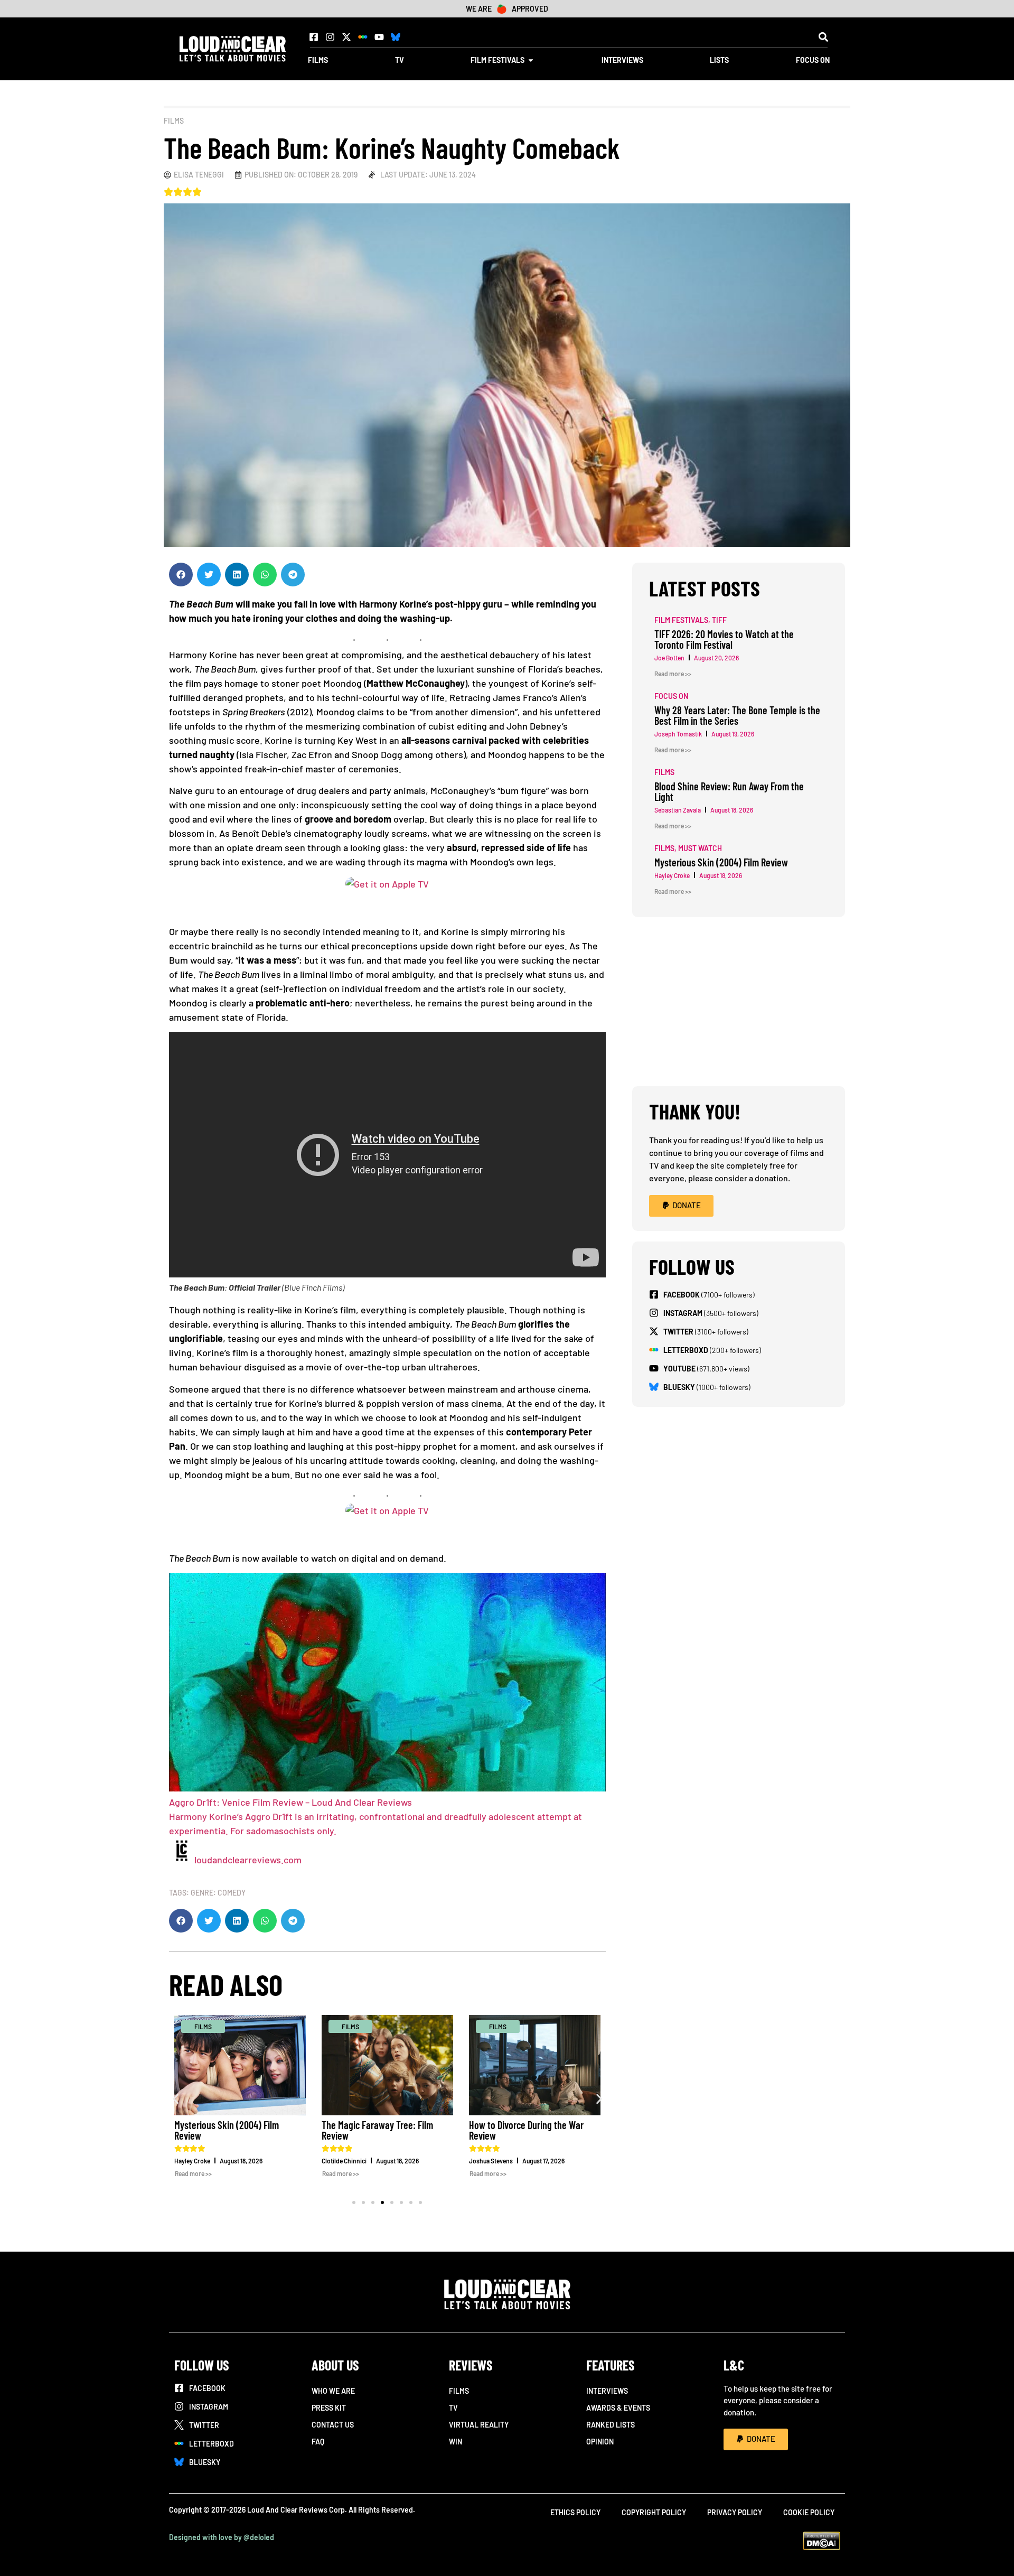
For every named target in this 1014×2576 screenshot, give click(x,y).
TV (453, 2408)
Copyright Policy (654, 2512)
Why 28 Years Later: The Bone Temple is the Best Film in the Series (737, 715)
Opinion (600, 2442)
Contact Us (333, 2425)
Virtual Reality (479, 2425)
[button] (823, 37)
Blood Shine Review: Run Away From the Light (729, 791)
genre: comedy (218, 1893)
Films (174, 121)
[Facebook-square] (314, 37)
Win (456, 2442)
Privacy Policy (735, 2512)
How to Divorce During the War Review (526, 2130)
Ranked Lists (611, 2425)
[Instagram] (330, 37)
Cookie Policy (809, 2512)
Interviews (607, 2391)
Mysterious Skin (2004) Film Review (227, 2130)
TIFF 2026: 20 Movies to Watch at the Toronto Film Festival (724, 639)
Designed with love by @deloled (222, 2537)
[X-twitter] (346, 37)
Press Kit (329, 2408)
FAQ (318, 2442)
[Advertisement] (739, 1002)
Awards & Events (618, 2408)
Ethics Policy (575, 2512)
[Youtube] (379, 37)
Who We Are (333, 2391)
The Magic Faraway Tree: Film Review (377, 2130)
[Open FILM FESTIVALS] (531, 60)
